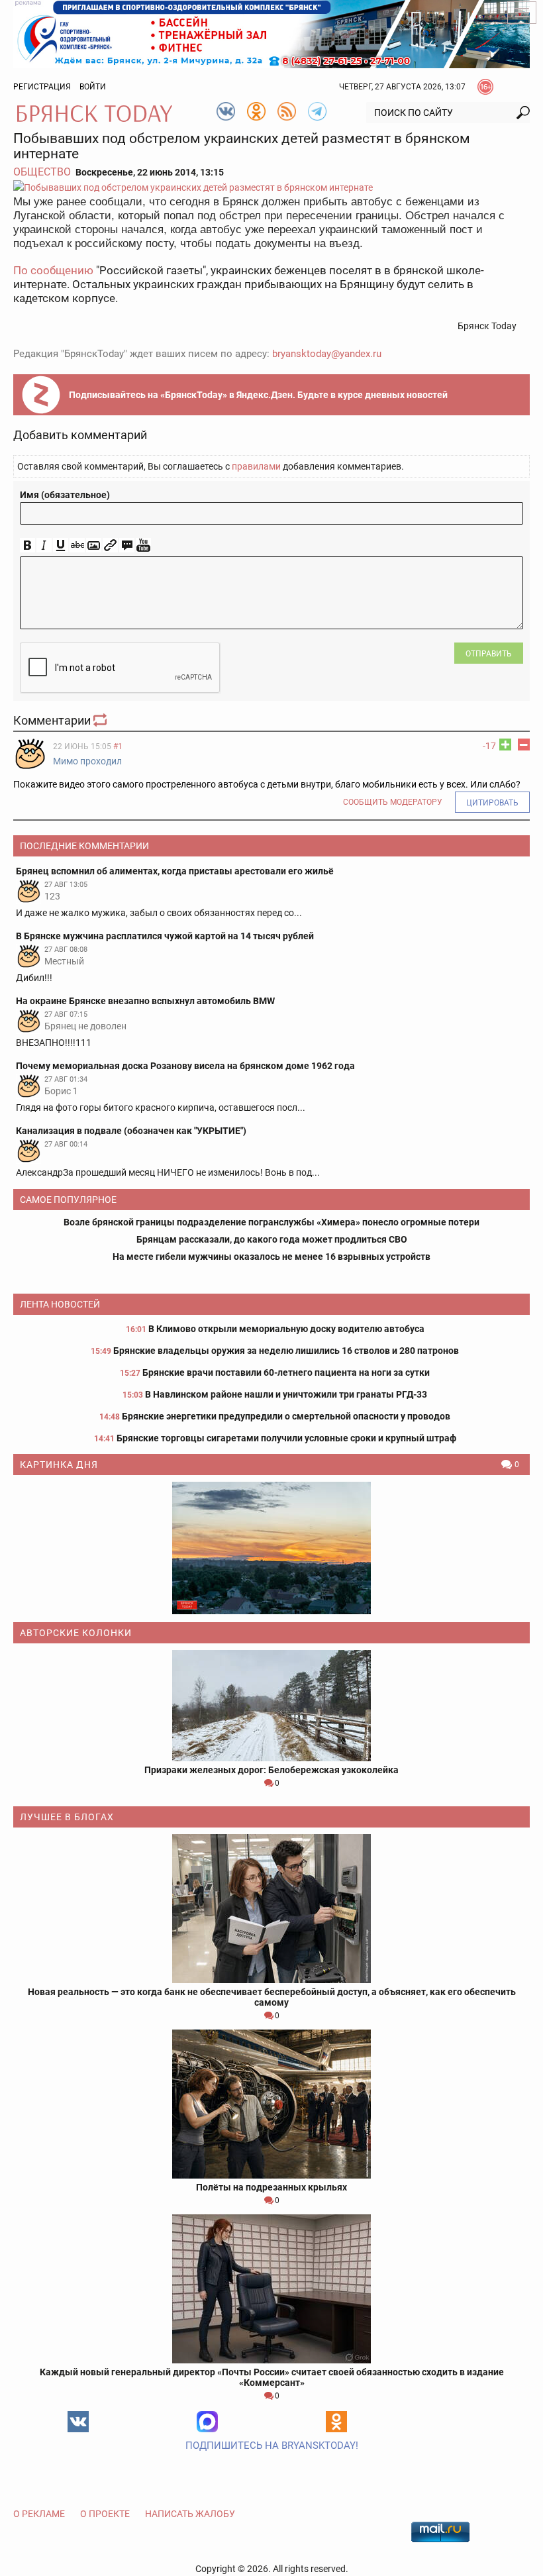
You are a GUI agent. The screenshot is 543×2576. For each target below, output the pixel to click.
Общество (42, 172)
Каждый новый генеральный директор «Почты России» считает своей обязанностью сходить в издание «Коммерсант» (272, 2377)
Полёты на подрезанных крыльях (271, 2187)
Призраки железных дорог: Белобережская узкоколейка (271, 1770)
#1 (118, 747)
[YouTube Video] (143, 545)
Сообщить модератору (393, 802)
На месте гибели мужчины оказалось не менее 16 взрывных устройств (271, 1257)
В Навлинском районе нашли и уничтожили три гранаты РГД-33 (286, 1394)
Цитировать (492, 803)
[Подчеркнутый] (61, 545)
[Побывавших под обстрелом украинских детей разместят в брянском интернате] (271, 187)
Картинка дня (59, 1465)
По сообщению (53, 270)
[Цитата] (127, 545)
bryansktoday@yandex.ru (327, 354)
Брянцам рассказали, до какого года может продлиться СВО (272, 1239)
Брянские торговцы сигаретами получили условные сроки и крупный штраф (286, 1438)
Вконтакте (78, 2422)
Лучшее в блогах (67, 1817)
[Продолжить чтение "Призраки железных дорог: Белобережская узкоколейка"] (271, 1706)
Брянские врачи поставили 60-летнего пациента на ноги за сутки (286, 1372)
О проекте (105, 2514)
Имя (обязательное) (65, 495)
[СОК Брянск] (271, 33)
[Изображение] (94, 545)
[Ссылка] (110, 545)
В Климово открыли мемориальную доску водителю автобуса (286, 1329)
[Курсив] (44, 545)
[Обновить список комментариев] (101, 720)
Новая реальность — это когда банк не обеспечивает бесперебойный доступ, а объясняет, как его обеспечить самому (272, 1997)
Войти (93, 87)
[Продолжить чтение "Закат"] (271, 1548)
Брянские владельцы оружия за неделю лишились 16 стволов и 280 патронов (286, 1351)
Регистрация (42, 87)
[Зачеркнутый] (77, 545)
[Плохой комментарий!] (524, 745)
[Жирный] (27, 545)
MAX (207, 2422)
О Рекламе (39, 2514)
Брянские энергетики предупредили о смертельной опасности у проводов (286, 1416)
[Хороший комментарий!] (505, 745)
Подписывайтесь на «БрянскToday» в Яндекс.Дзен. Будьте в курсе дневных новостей (258, 395)
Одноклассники (336, 2422)
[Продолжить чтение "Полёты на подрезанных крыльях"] (271, 2104)
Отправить (489, 654)
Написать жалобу (190, 2514)
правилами (256, 466)
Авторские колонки (76, 1633)
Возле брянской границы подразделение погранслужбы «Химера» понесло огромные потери (271, 1222)
